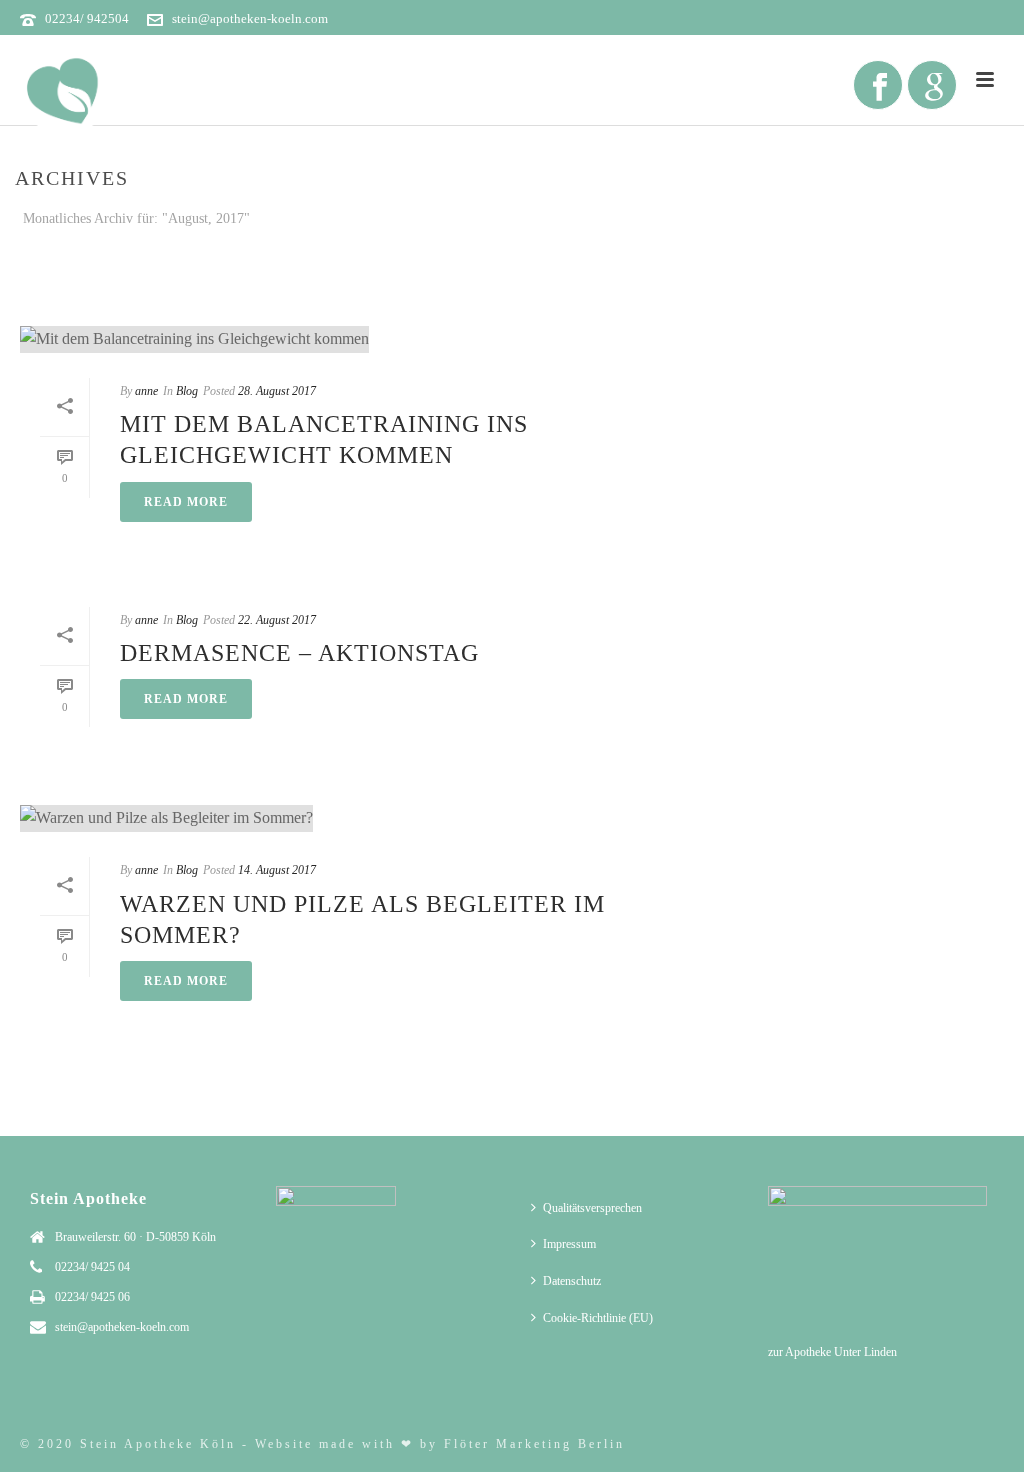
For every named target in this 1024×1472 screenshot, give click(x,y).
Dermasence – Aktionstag (299, 653)
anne (146, 391)
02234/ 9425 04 (92, 1267)
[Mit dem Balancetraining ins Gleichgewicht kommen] (374, 339)
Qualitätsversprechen (592, 1208)
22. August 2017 (277, 620)
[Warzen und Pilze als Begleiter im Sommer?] (374, 818)
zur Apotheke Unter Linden (832, 1352)
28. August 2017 (277, 391)
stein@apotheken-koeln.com (250, 18)
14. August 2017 (277, 870)
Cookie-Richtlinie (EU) (598, 1318)
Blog (187, 391)
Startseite (782, 256)
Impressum (569, 1244)
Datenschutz (572, 1281)
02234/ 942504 (87, 18)
